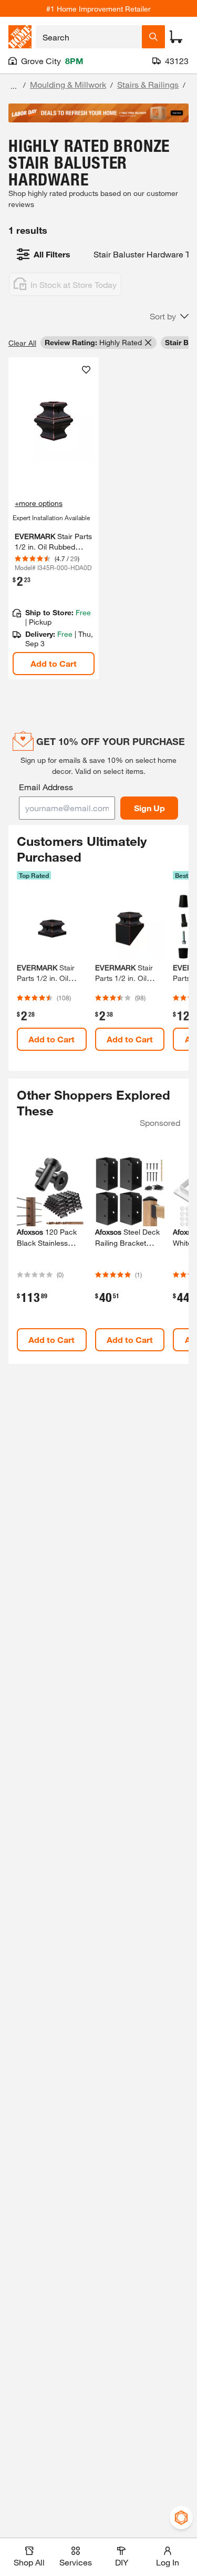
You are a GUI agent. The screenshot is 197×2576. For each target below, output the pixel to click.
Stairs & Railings (148, 84)
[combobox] (89, 37)
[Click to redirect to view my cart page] (176, 37)
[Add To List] (86, 370)
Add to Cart (54, 663)
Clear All (22, 343)
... (14, 86)
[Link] (54, 519)
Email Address (46, 787)
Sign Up (149, 808)
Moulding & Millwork (68, 84)
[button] (169, 316)
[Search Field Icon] (153, 37)
